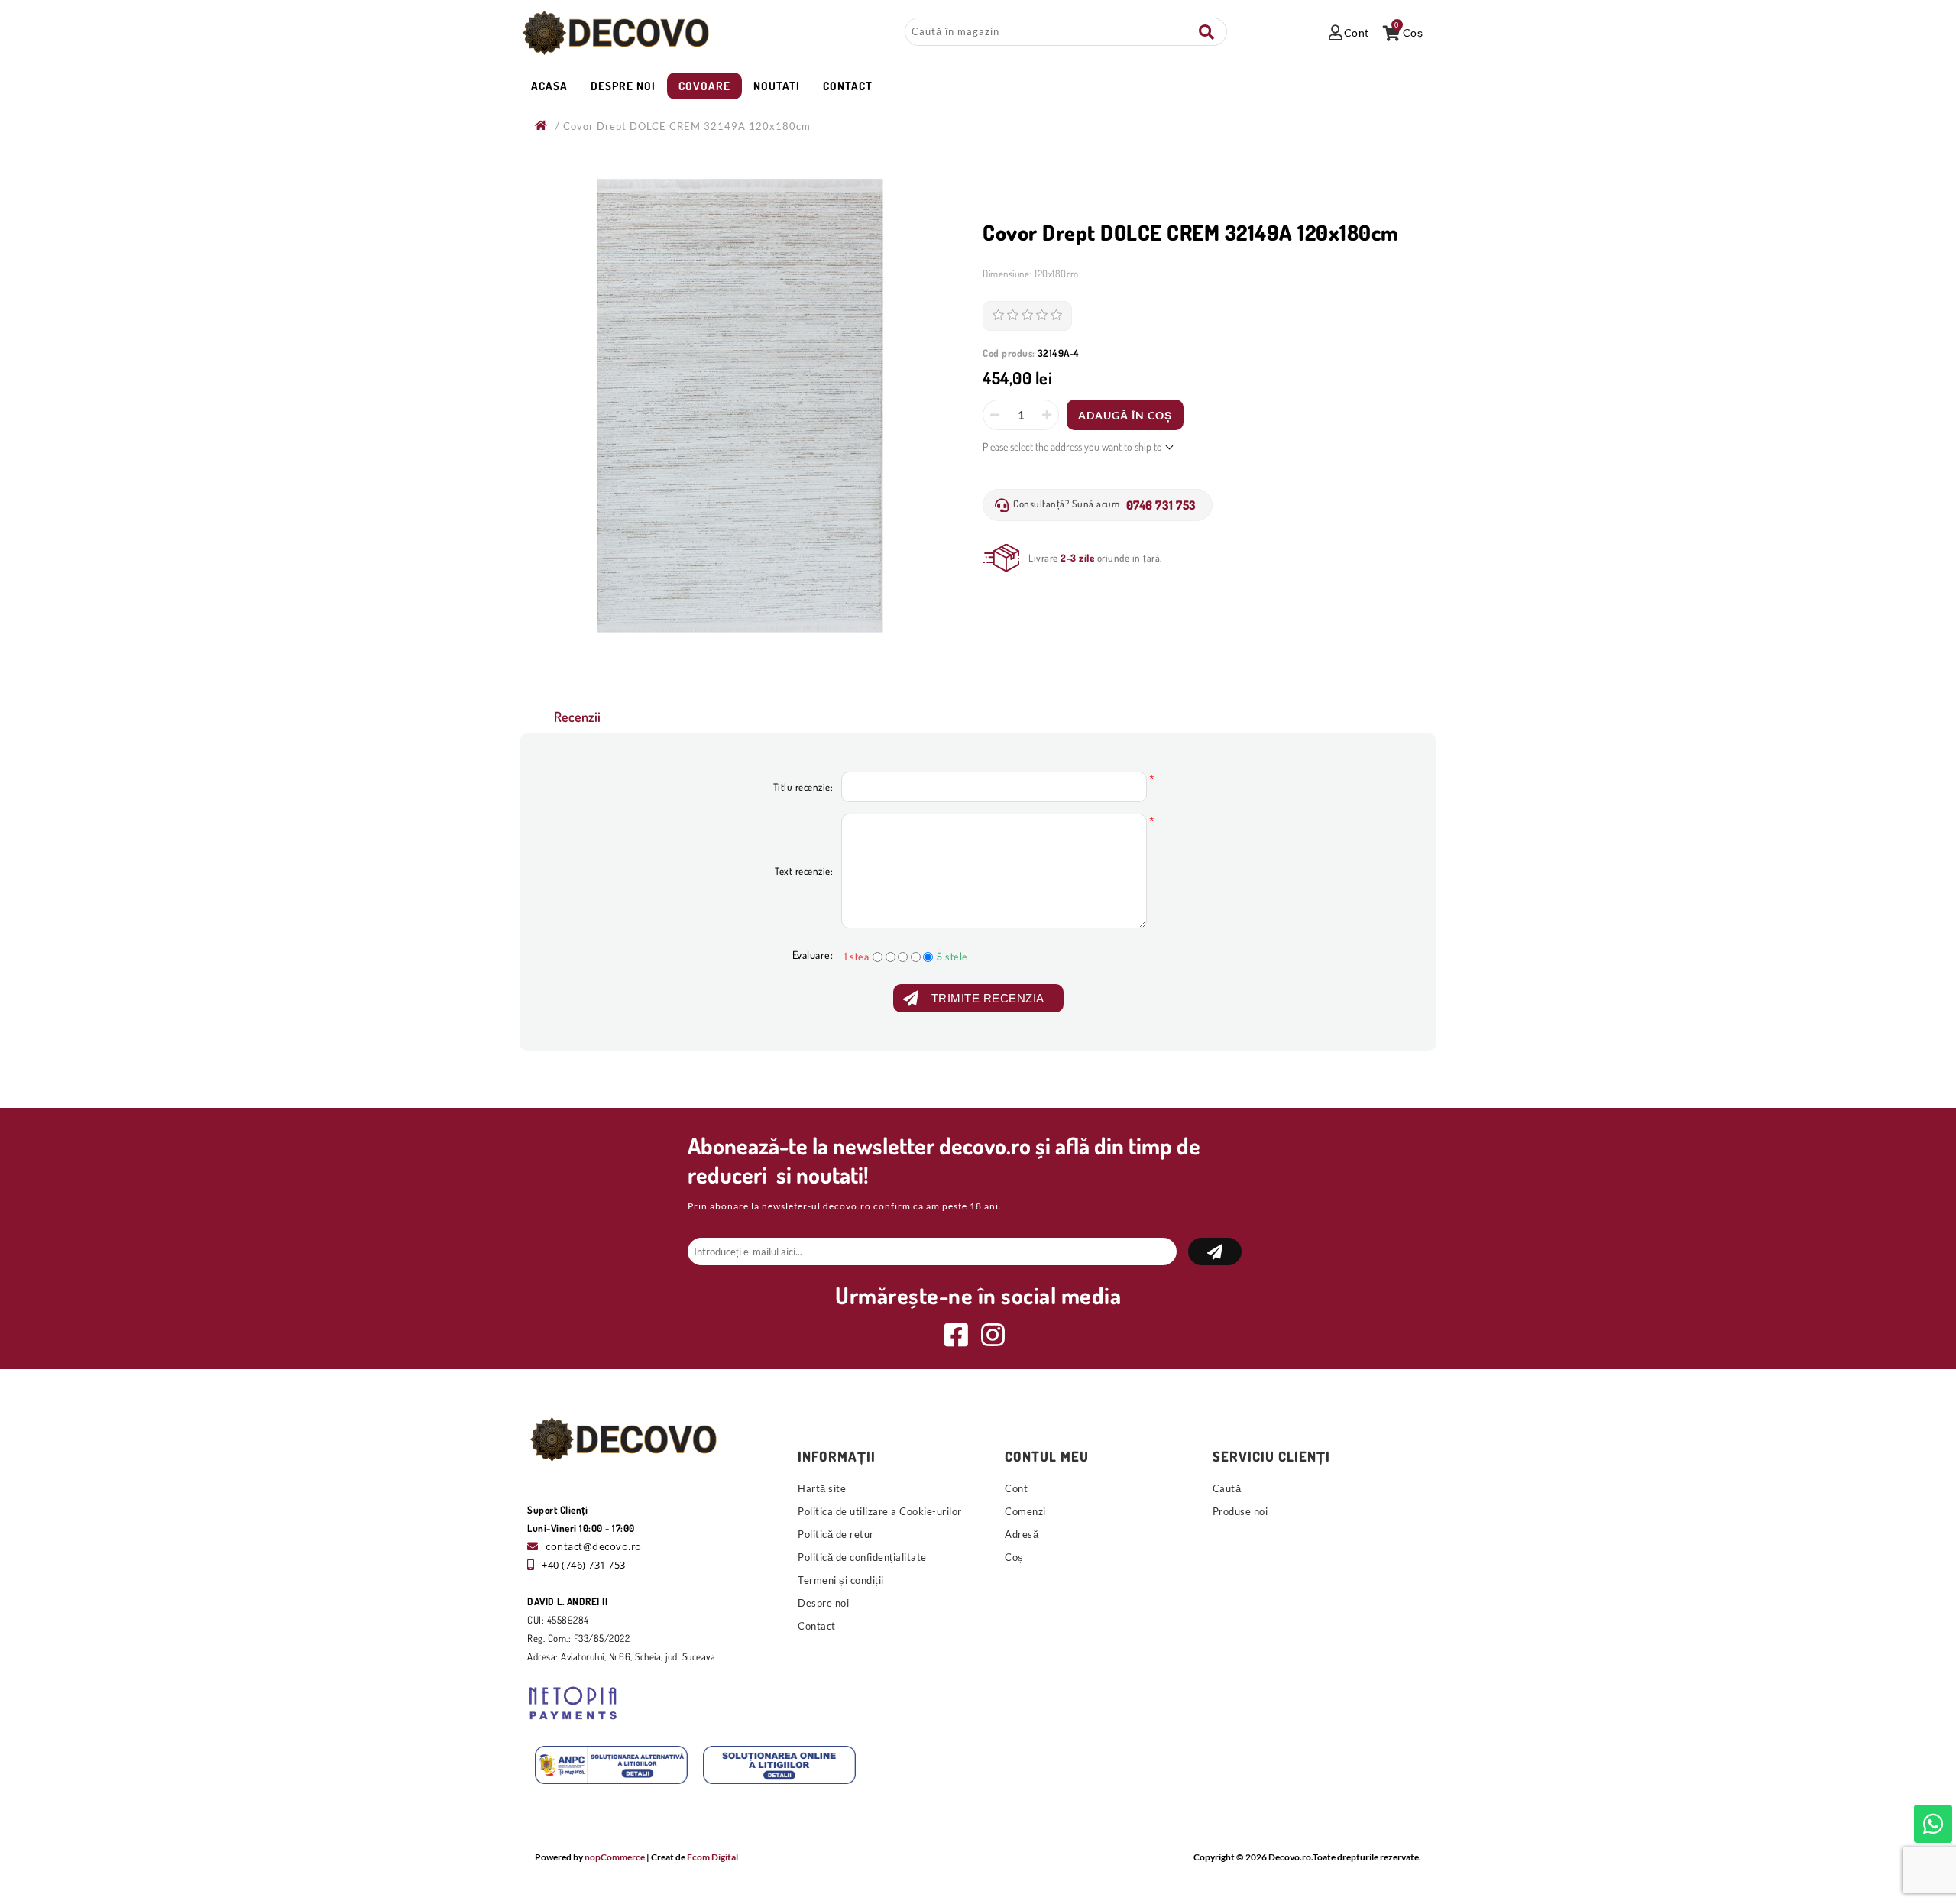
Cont (1016, 1488)
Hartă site (822, 1488)
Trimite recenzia (988, 998)
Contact (817, 1626)
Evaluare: (813, 955)
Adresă (1022, 1534)
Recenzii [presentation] (577, 717)
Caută (1206, 32)
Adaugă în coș (1125, 415)
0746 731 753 (1161, 505)
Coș (1014, 1557)
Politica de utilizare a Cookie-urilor (880, 1511)
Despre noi (823, 1603)
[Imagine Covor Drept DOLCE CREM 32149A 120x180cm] (740, 406)
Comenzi (1025, 1511)
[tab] (577, 717)
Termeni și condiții (841, 1580)
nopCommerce (615, 1857)
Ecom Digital (712, 1857)
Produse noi (1240, 1511)
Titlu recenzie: (803, 787)
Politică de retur (836, 1534)
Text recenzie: (804, 871)
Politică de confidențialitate (862, 1557)
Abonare (1215, 1252)
